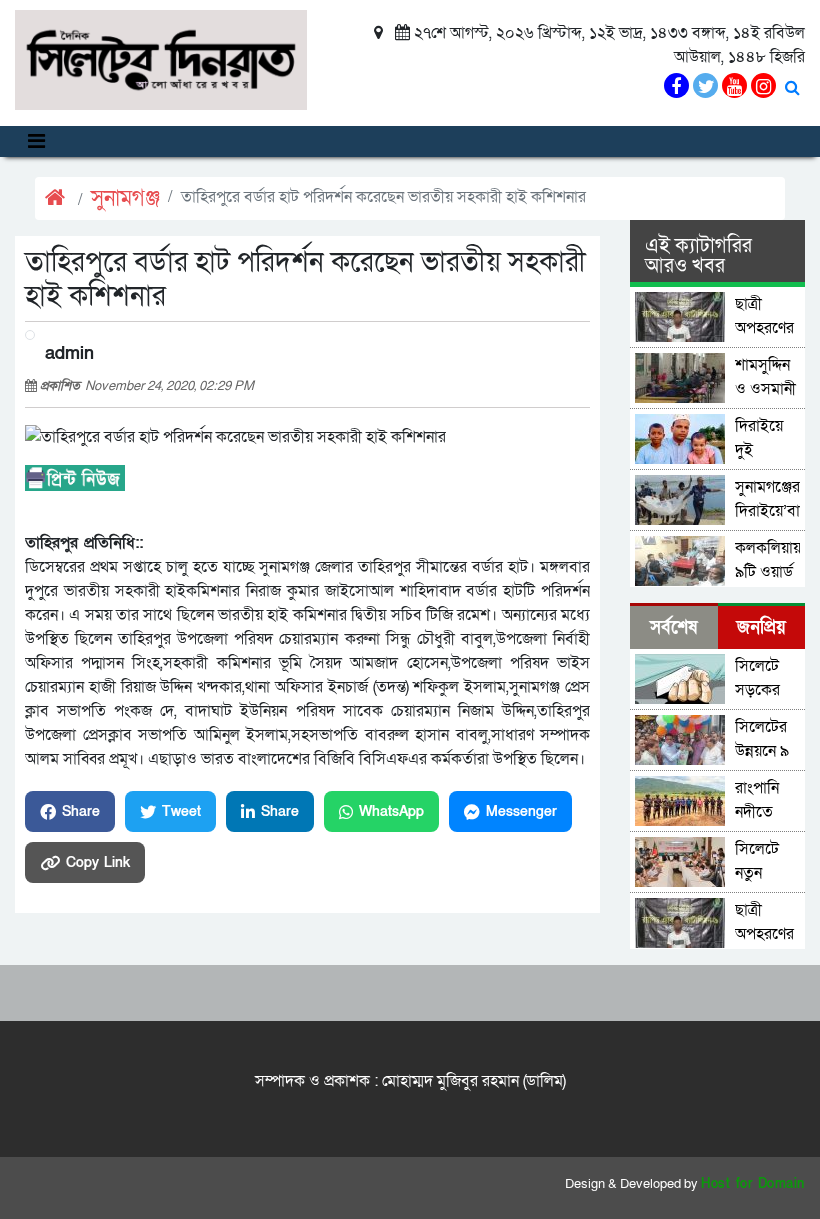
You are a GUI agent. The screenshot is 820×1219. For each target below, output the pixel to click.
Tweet (181, 811)
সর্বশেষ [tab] (673, 627)
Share (81, 811)
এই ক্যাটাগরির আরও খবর (698, 256)
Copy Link (98, 862)
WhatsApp (391, 811)
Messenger (521, 811)
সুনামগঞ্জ (125, 198)
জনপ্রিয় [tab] (761, 627)
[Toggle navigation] (36, 141)
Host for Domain (753, 1184)
